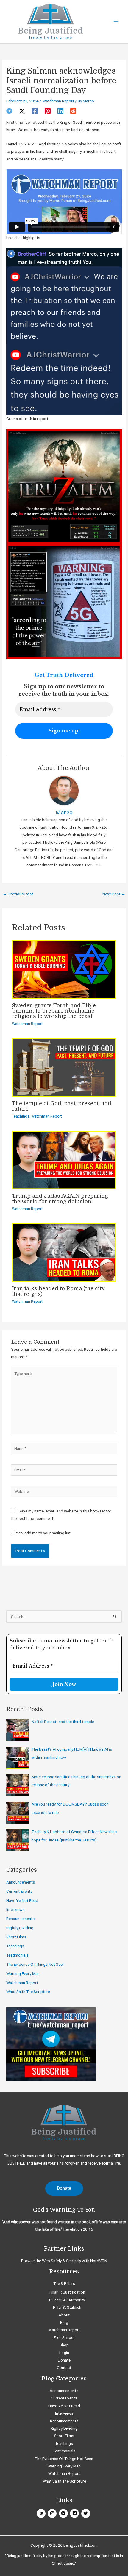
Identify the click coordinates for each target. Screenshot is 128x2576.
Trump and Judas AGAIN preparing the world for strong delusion (60, 1199)
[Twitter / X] (22, 111)
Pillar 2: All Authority (67, 2300)
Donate (64, 2360)
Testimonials (17, 1955)
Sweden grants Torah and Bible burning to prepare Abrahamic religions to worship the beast (54, 1011)
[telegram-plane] (42, 2513)
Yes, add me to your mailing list (43, 1533)
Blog (64, 2322)
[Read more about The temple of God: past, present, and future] (64, 1067)
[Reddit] (73, 111)
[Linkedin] (60, 111)
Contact (64, 2367)
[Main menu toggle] (116, 22)
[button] (64, 2189)
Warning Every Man (23, 1973)
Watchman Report (58, 101)
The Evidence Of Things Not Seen (35, 1964)
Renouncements (20, 1919)
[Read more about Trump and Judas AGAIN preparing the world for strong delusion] (64, 1160)
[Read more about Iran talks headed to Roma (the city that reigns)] (64, 1252)
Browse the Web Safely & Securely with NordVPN (64, 2261)
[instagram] (53, 2513)
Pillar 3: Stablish (67, 2307)
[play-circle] (64, 2513)
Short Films (16, 1937)
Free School (64, 2337)
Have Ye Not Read (22, 1900)
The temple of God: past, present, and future (62, 1106)
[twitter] (86, 2513)
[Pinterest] (48, 111)
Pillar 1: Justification (67, 2292)
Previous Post (18, 894)
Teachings (21, 1116)
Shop (64, 2345)
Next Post (114, 894)
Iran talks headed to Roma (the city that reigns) (58, 1291)
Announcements (21, 1882)
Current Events (19, 1891)
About (64, 2315)
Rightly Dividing (20, 1928)
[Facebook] (35, 111)
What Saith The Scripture (28, 1992)
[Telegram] (9, 111)
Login (64, 2353)
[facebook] (75, 2513)
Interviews (15, 1909)
